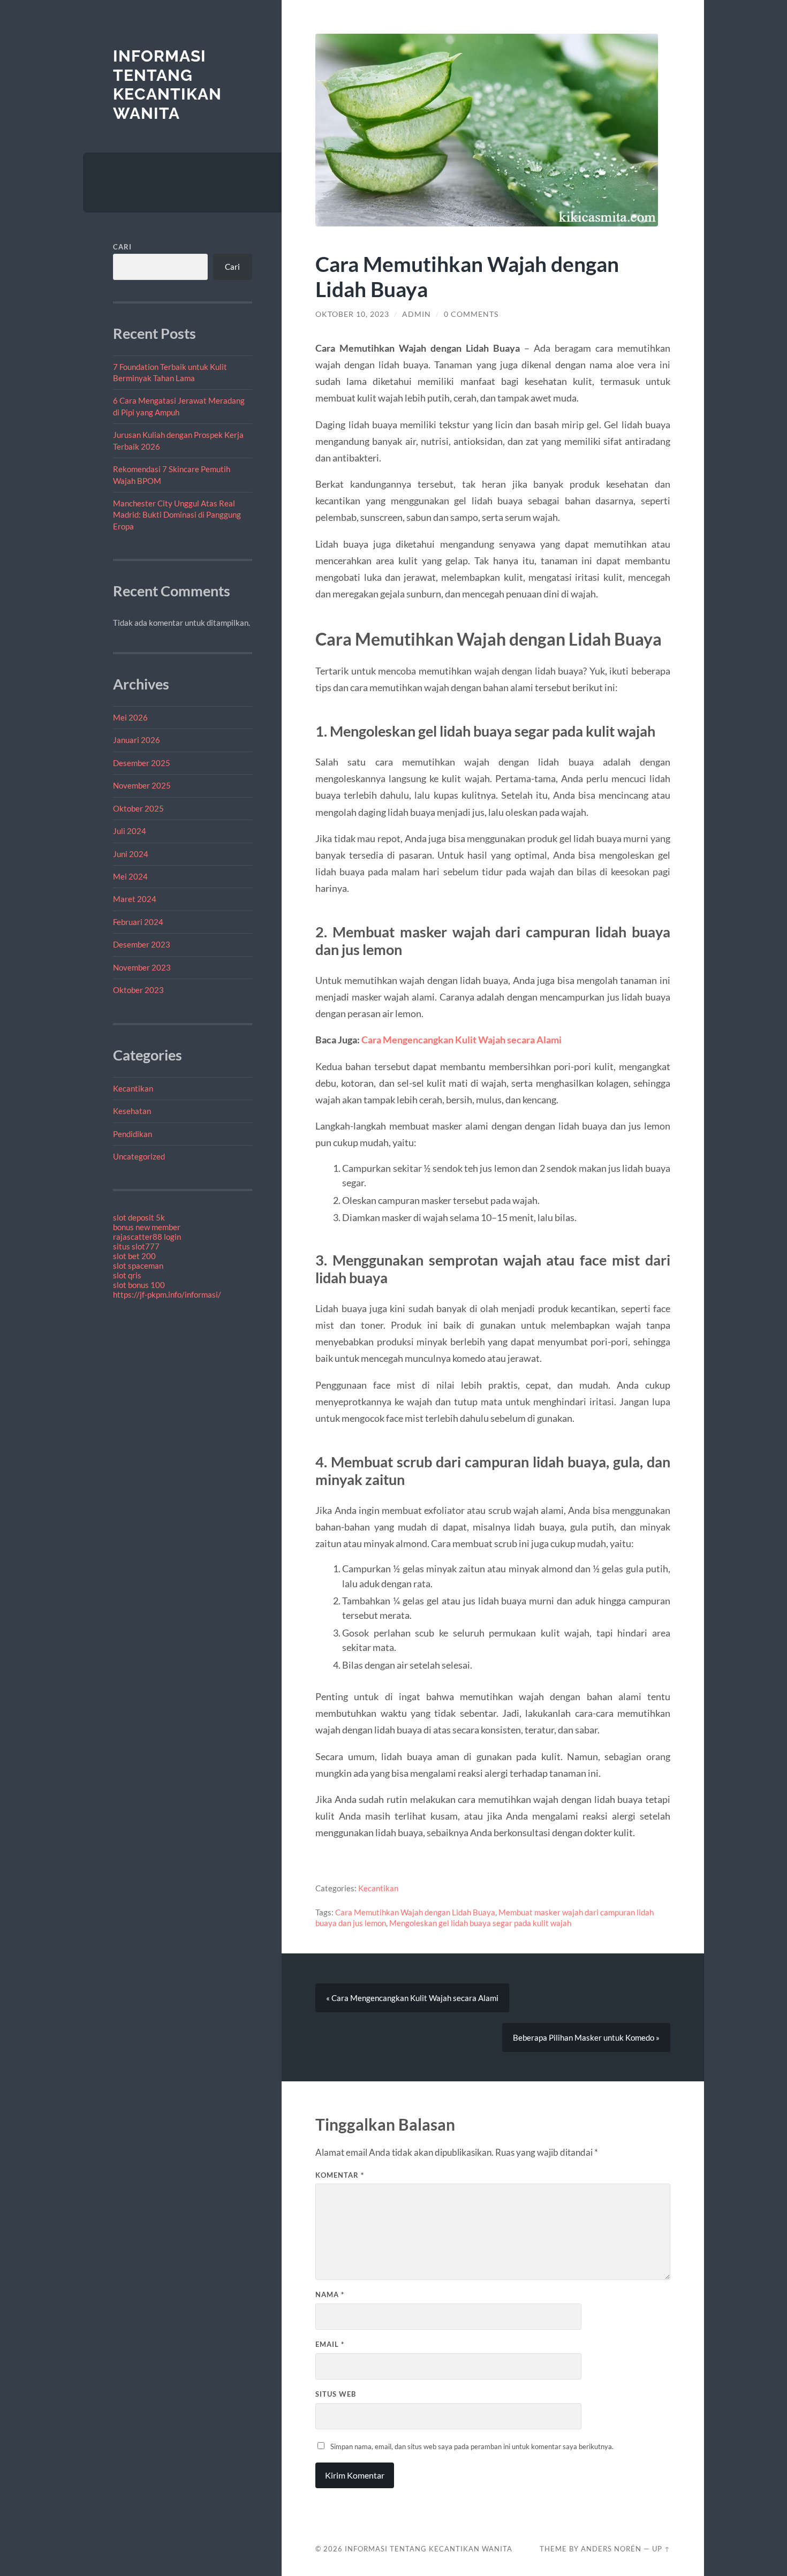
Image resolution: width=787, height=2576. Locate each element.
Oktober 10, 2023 (352, 314)
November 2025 (142, 785)
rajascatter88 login (147, 1237)
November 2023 (142, 967)
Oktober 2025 (138, 808)
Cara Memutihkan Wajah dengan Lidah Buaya (415, 1912)
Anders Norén (611, 2549)
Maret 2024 (135, 899)
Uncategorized (139, 1156)
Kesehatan (132, 1111)
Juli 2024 (130, 831)
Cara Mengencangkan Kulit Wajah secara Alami (461, 1040)
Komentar (340, 2175)
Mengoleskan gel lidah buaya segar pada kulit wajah (480, 1923)
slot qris (127, 1275)
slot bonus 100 (139, 1285)
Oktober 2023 (138, 990)
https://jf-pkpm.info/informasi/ (167, 1294)
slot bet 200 (134, 1256)
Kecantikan (133, 1088)
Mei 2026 (130, 717)
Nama (330, 2294)
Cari (122, 247)
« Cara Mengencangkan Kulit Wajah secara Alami (412, 1998)
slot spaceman (138, 1266)
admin (417, 314)
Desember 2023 (142, 944)
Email (330, 2344)
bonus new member (147, 1227)
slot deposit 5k (139, 1217)
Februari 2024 (138, 922)
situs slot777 (136, 1246)
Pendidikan (133, 1134)
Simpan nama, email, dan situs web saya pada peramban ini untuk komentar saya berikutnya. (472, 2446)
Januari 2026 (137, 740)
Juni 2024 (131, 854)
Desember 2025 (142, 763)
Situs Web (336, 2394)
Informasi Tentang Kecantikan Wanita (167, 85)
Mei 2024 (130, 876)
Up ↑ (661, 2549)
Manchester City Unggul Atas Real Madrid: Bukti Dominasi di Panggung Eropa (177, 515)
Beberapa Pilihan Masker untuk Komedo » (586, 2037)
